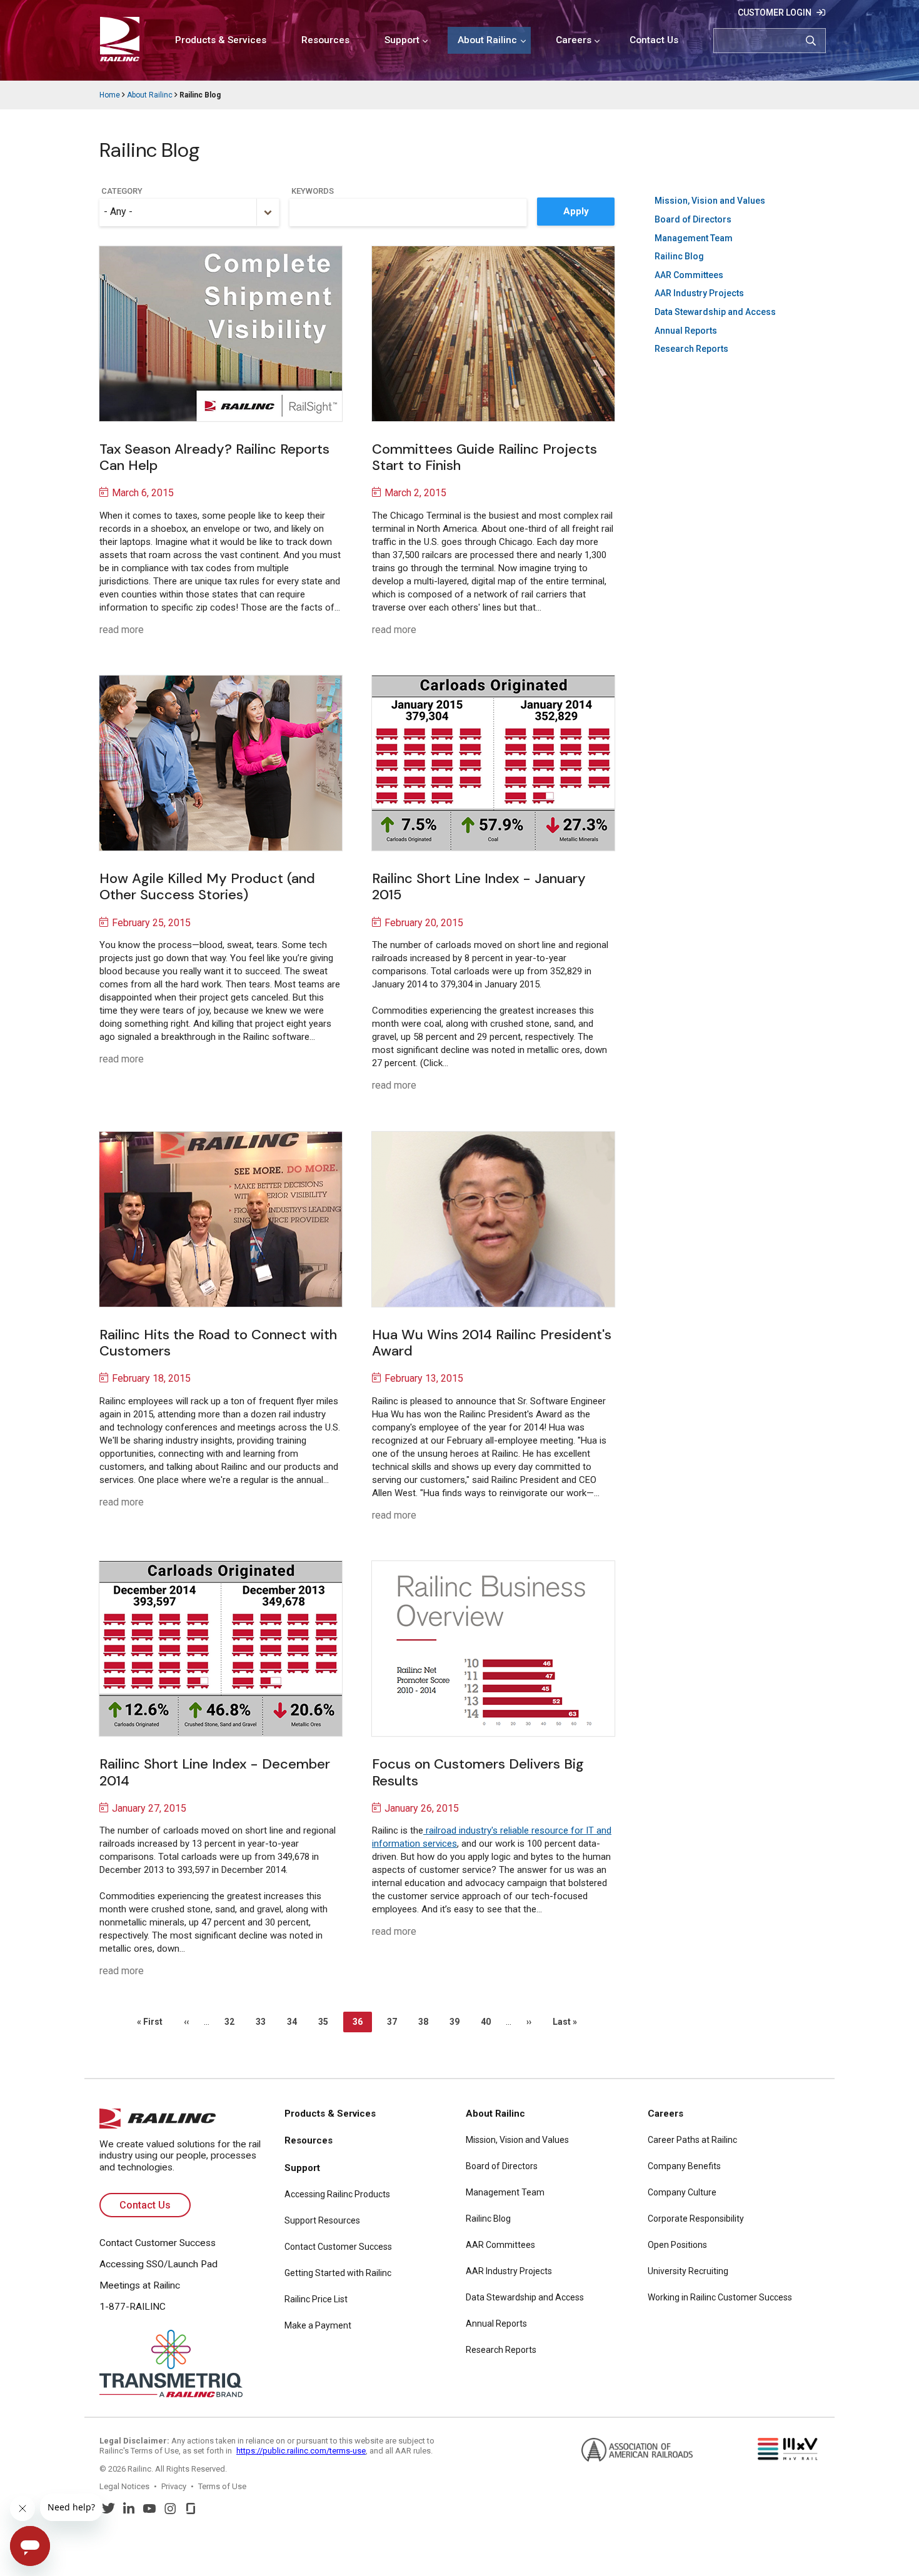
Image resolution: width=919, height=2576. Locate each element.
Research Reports (691, 349)
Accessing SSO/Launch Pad (158, 2264)
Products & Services (221, 40)
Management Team (694, 238)
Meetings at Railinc (140, 2285)
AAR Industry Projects (699, 293)
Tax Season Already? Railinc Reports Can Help (214, 457)
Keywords (313, 191)
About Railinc (487, 40)
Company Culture (682, 2192)
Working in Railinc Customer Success (720, 2297)
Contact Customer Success (158, 2243)
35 (326, 2022)
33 (264, 2022)
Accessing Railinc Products (337, 2194)
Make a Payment (318, 2325)
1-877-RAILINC (133, 2307)
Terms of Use (222, 2486)
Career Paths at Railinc (692, 2140)
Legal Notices (124, 2486)
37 (395, 2022)
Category (122, 191)
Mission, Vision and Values (710, 201)
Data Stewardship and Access (715, 312)
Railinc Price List (316, 2299)
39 (458, 2022)
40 (489, 2022)
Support (402, 40)
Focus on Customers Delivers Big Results (478, 1772)
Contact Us (654, 40)
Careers (574, 40)
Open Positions (677, 2245)
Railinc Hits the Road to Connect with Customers (218, 1343)
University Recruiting (688, 2271)
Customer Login (775, 12)
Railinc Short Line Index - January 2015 (479, 886)
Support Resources (322, 2220)
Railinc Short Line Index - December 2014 (215, 1772)
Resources (325, 40)
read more (122, 630)
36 (362, 2024)
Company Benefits (684, 2166)
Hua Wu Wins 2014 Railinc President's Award (492, 1343)
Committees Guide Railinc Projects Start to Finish (485, 457)
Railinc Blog (679, 256)
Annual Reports (686, 331)
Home (110, 95)
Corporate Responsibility (696, 2219)
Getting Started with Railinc (338, 2273)
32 (233, 2022)
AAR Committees (689, 275)
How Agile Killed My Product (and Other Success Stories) (207, 886)
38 (426, 2022)
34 (295, 2022)
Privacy (174, 2486)
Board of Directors (693, 219)
